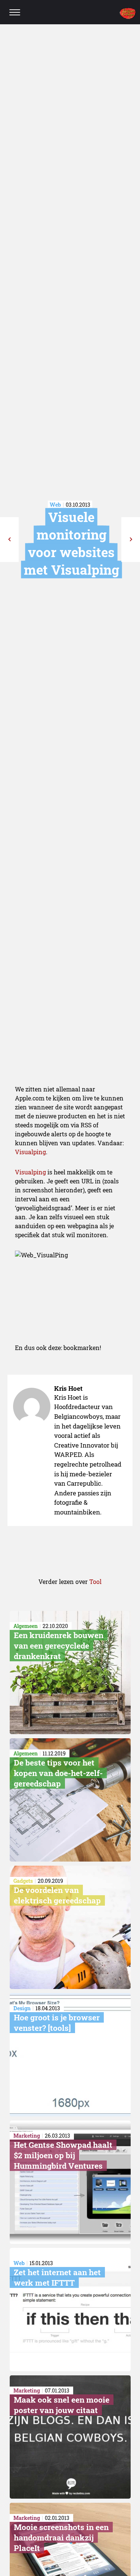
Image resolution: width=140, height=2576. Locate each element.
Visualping (30, 1152)
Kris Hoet (68, 1388)
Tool (95, 1582)
